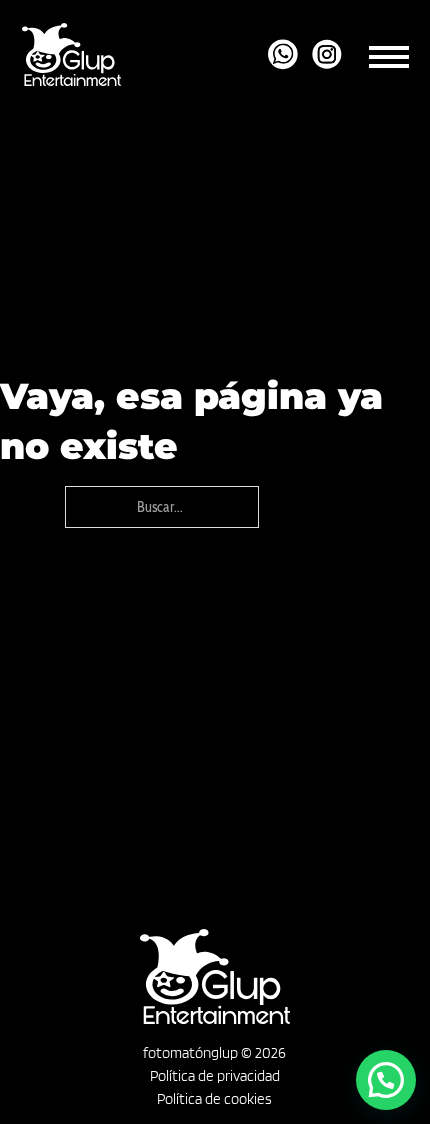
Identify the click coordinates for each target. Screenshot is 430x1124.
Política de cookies (214, 1099)
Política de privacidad (215, 1076)
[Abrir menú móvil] (389, 54)
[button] (386, 1080)
